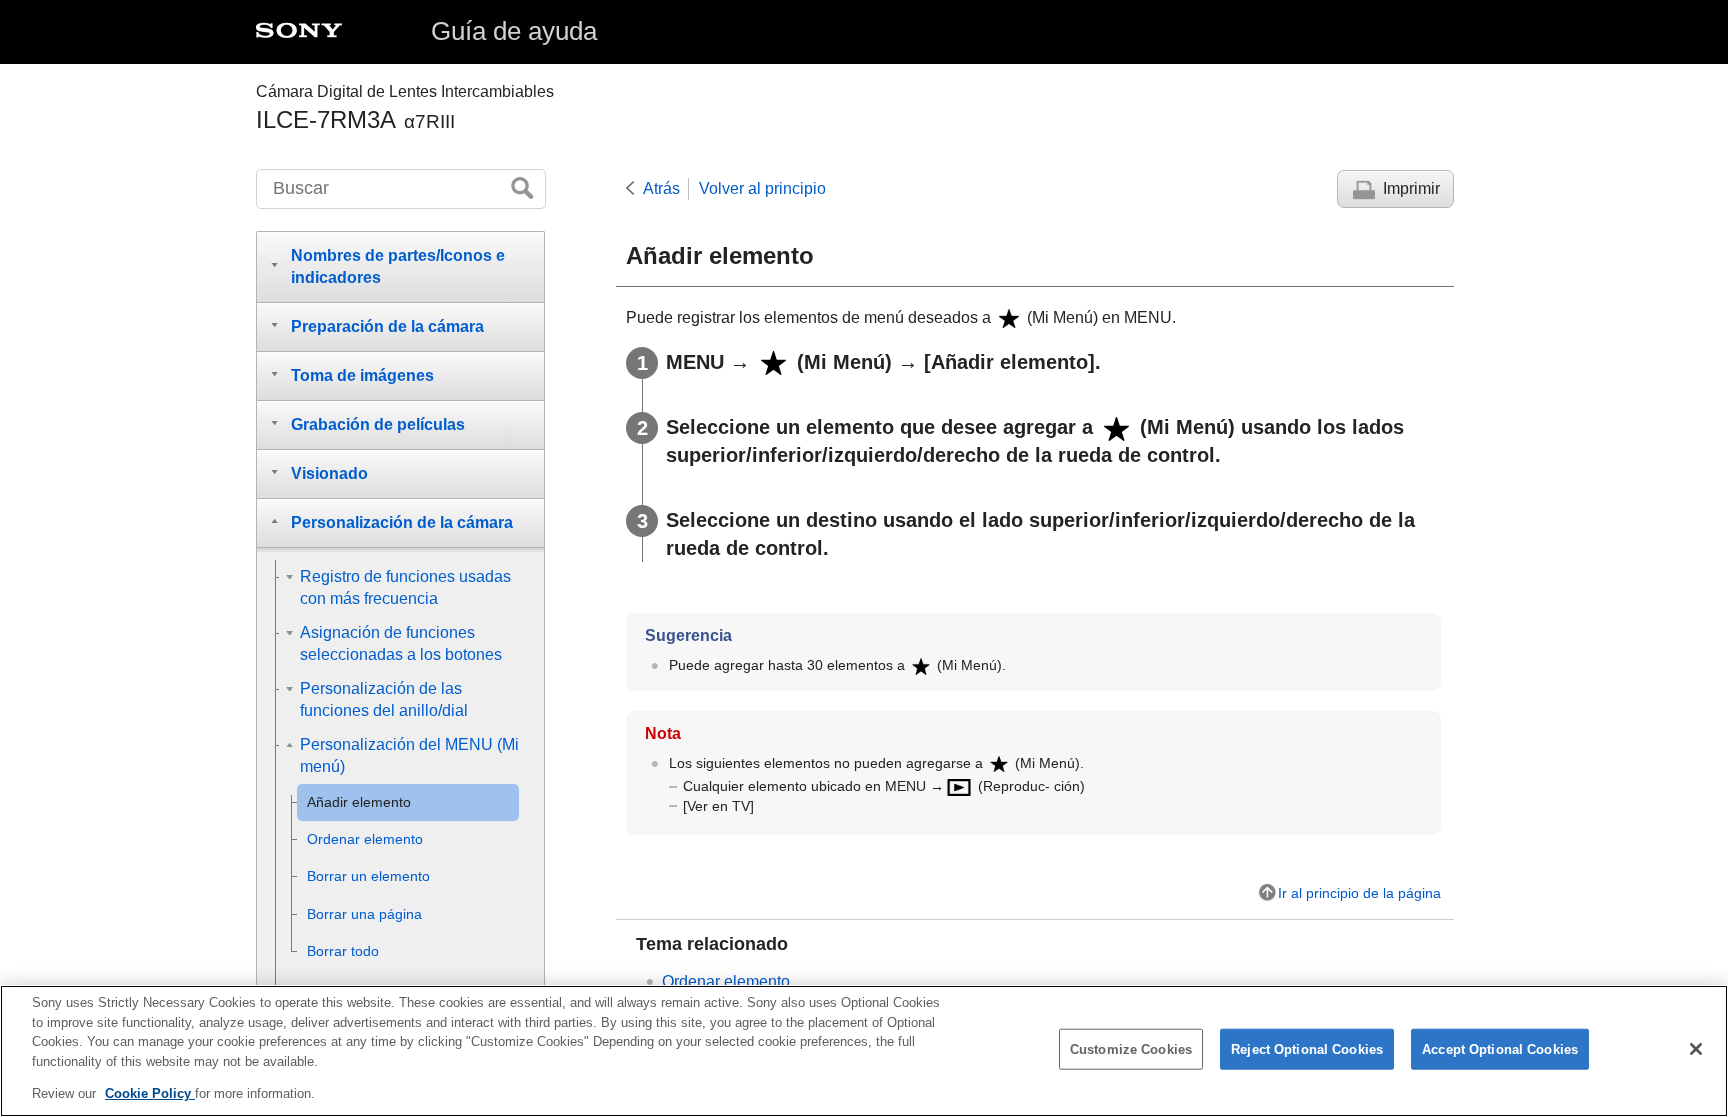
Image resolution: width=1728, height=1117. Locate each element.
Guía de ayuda (514, 31)
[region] (864, 1051)
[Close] (1696, 1049)
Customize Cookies (1131, 1049)
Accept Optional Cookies (1500, 1049)
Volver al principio (762, 188)
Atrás (661, 188)
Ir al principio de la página (1359, 893)
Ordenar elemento (726, 981)
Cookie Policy (150, 1093)
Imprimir (1411, 188)
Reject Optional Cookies (1307, 1049)
